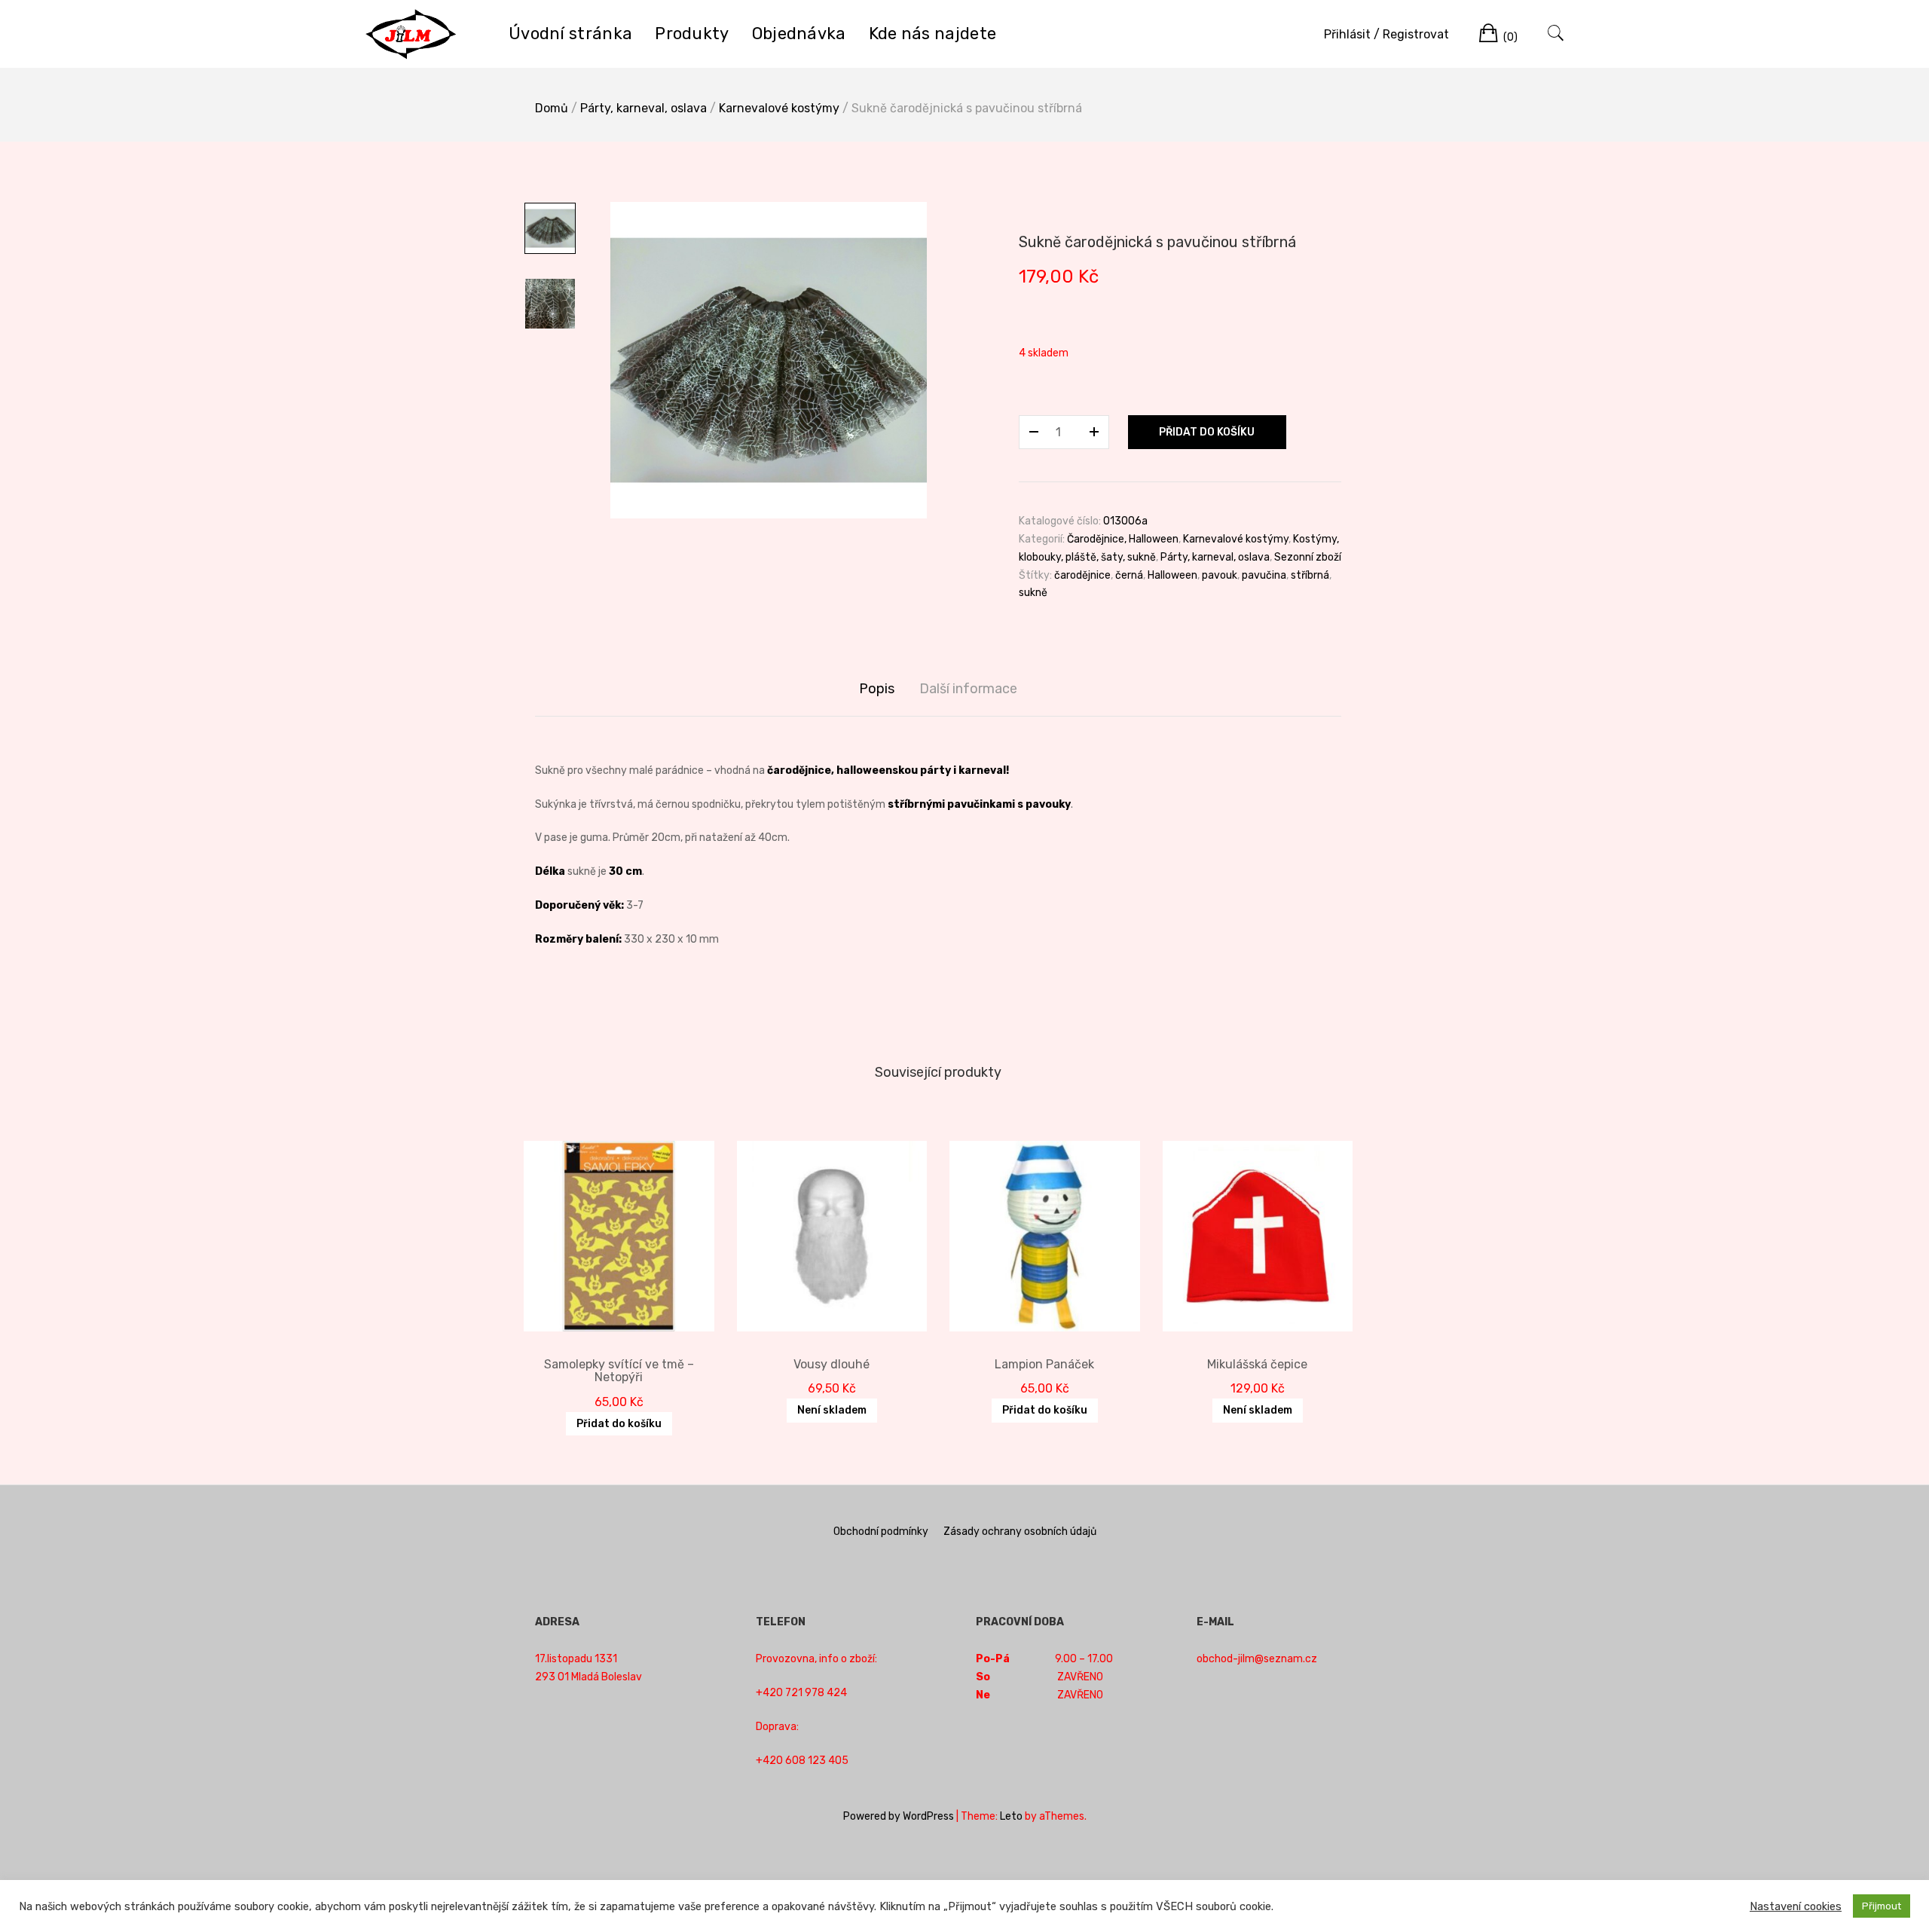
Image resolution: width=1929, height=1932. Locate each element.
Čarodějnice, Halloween (1123, 539)
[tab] (877, 689)
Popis (877, 689)
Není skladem (832, 1410)
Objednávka (799, 34)
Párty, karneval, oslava (644, 108)
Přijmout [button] (1882, 1906)
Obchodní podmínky (881, 1532)
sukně (1033, 593)
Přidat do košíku (1207, 432)
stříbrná (1310, 575)
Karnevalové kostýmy (779, 108)
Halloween (1172, 575)
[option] (769, 360)
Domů (552, 108)
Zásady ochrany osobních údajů (1020, 1532)
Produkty (692, 34)
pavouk (1220, 575)
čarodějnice (1082, 575)
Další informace (968, 689)
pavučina (1264, 575)
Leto (1011, 1816)
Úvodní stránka (570, 34)
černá (1129, 575)
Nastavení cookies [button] (1796, 1906)
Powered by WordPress (899, 1816)
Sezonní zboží (1308, 557)
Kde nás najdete (933, 34)
